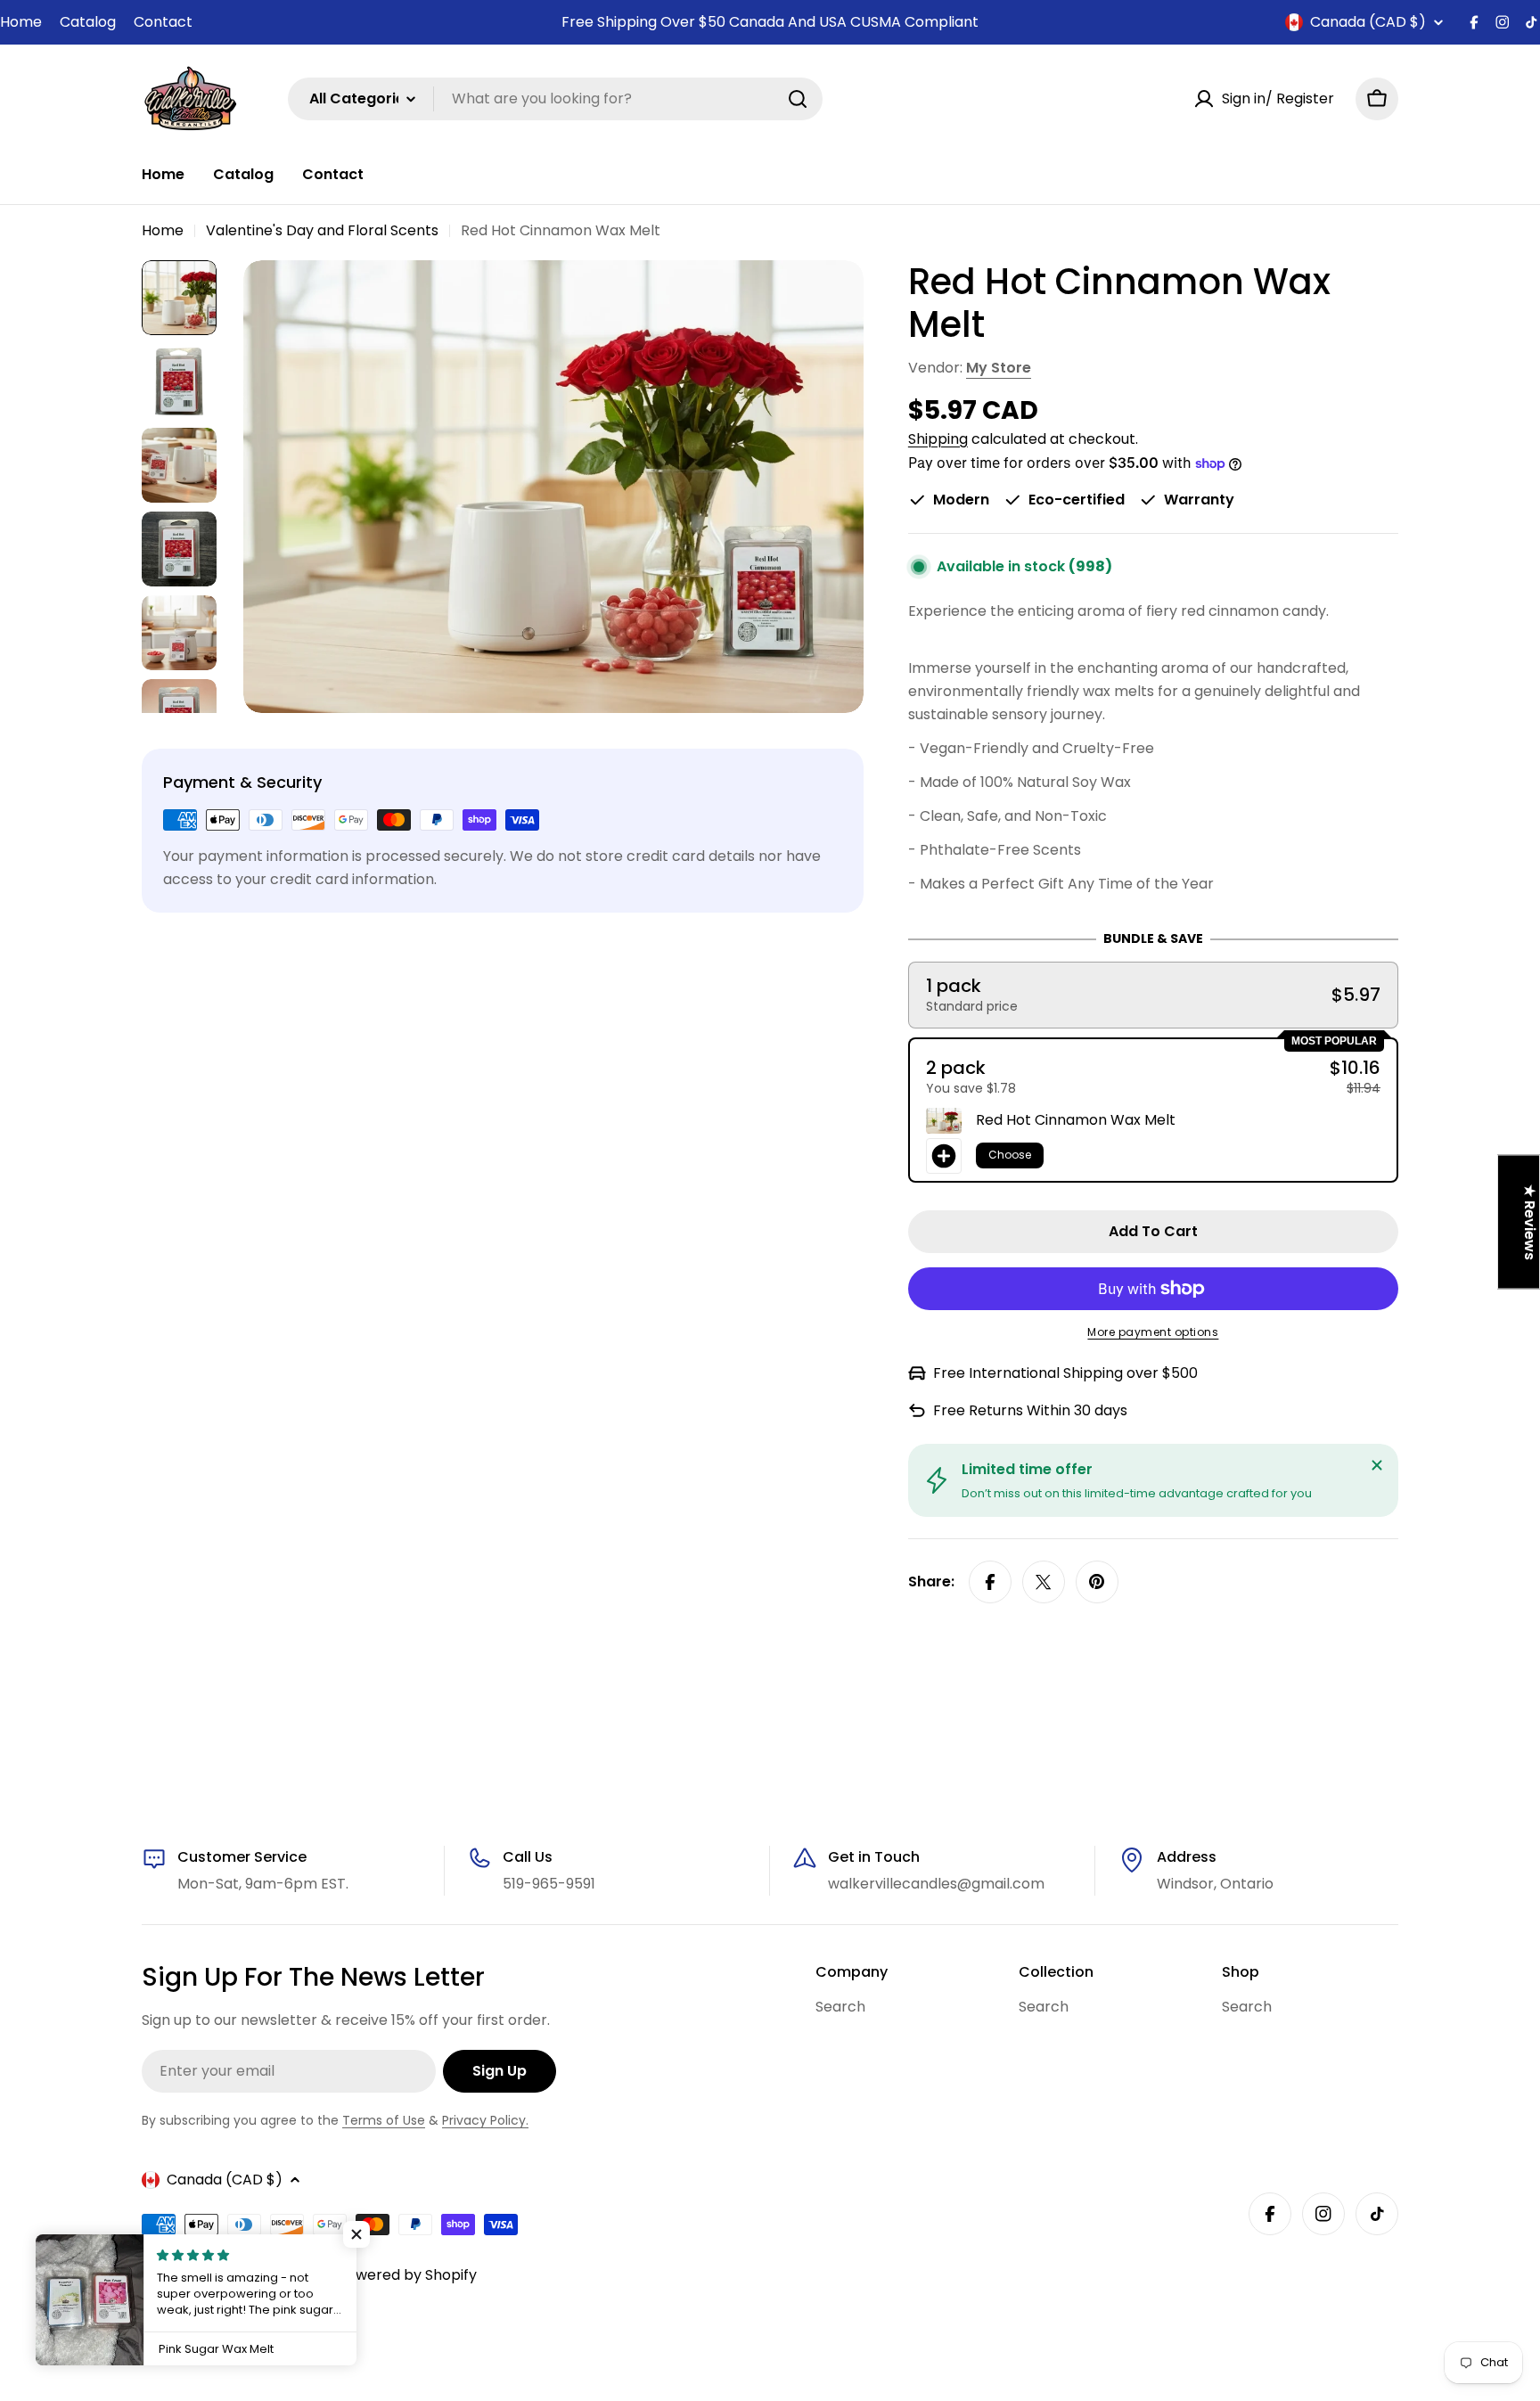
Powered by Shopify (407, 2275)
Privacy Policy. (485, 2120)
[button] (1153, 995)
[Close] (1377, 1465)
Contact (163, 22)
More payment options (1153, 1332)
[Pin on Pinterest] (1097, 1582)
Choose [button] (1010, 1155)
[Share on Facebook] (990, 1582)
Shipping (938, 439)
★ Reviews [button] (1530, 1222)
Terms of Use (384, 2120)
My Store (999, 368)
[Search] (798, 99)
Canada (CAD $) (1368, 22)
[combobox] (555, 99)
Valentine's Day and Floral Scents (322, 230)
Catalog (88, 22)
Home (21, 22)
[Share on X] (1044, 1582)
